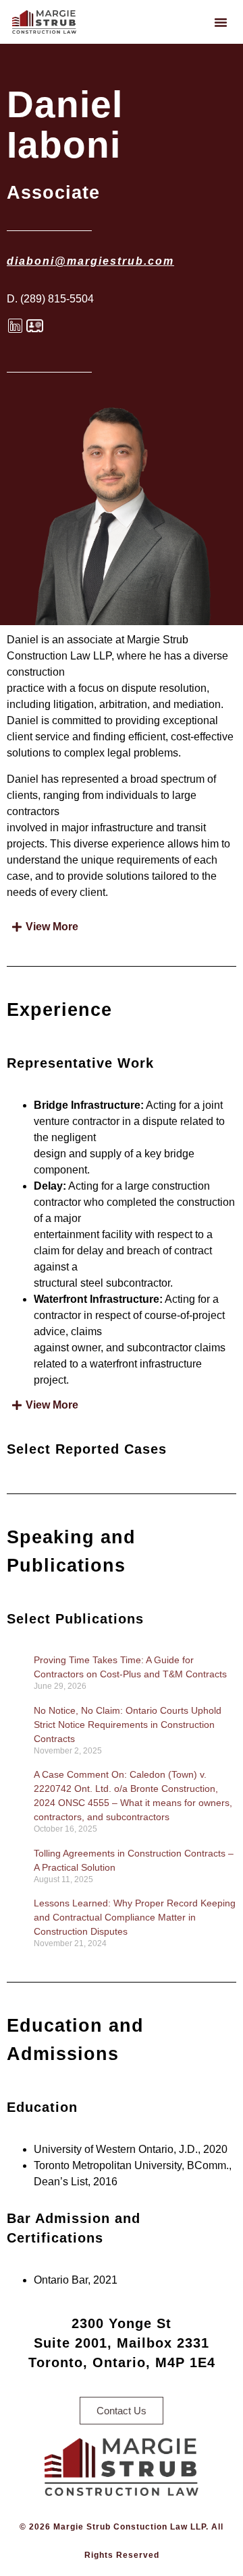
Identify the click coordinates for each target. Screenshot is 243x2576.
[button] (221, 22)
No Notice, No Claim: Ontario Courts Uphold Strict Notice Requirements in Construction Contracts (128, 1725)
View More (52, 927)
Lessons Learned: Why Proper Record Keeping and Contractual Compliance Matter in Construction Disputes (135, 1917)
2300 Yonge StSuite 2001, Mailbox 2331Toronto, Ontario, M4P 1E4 (122, 2343)
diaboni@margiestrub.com (90, 261)
